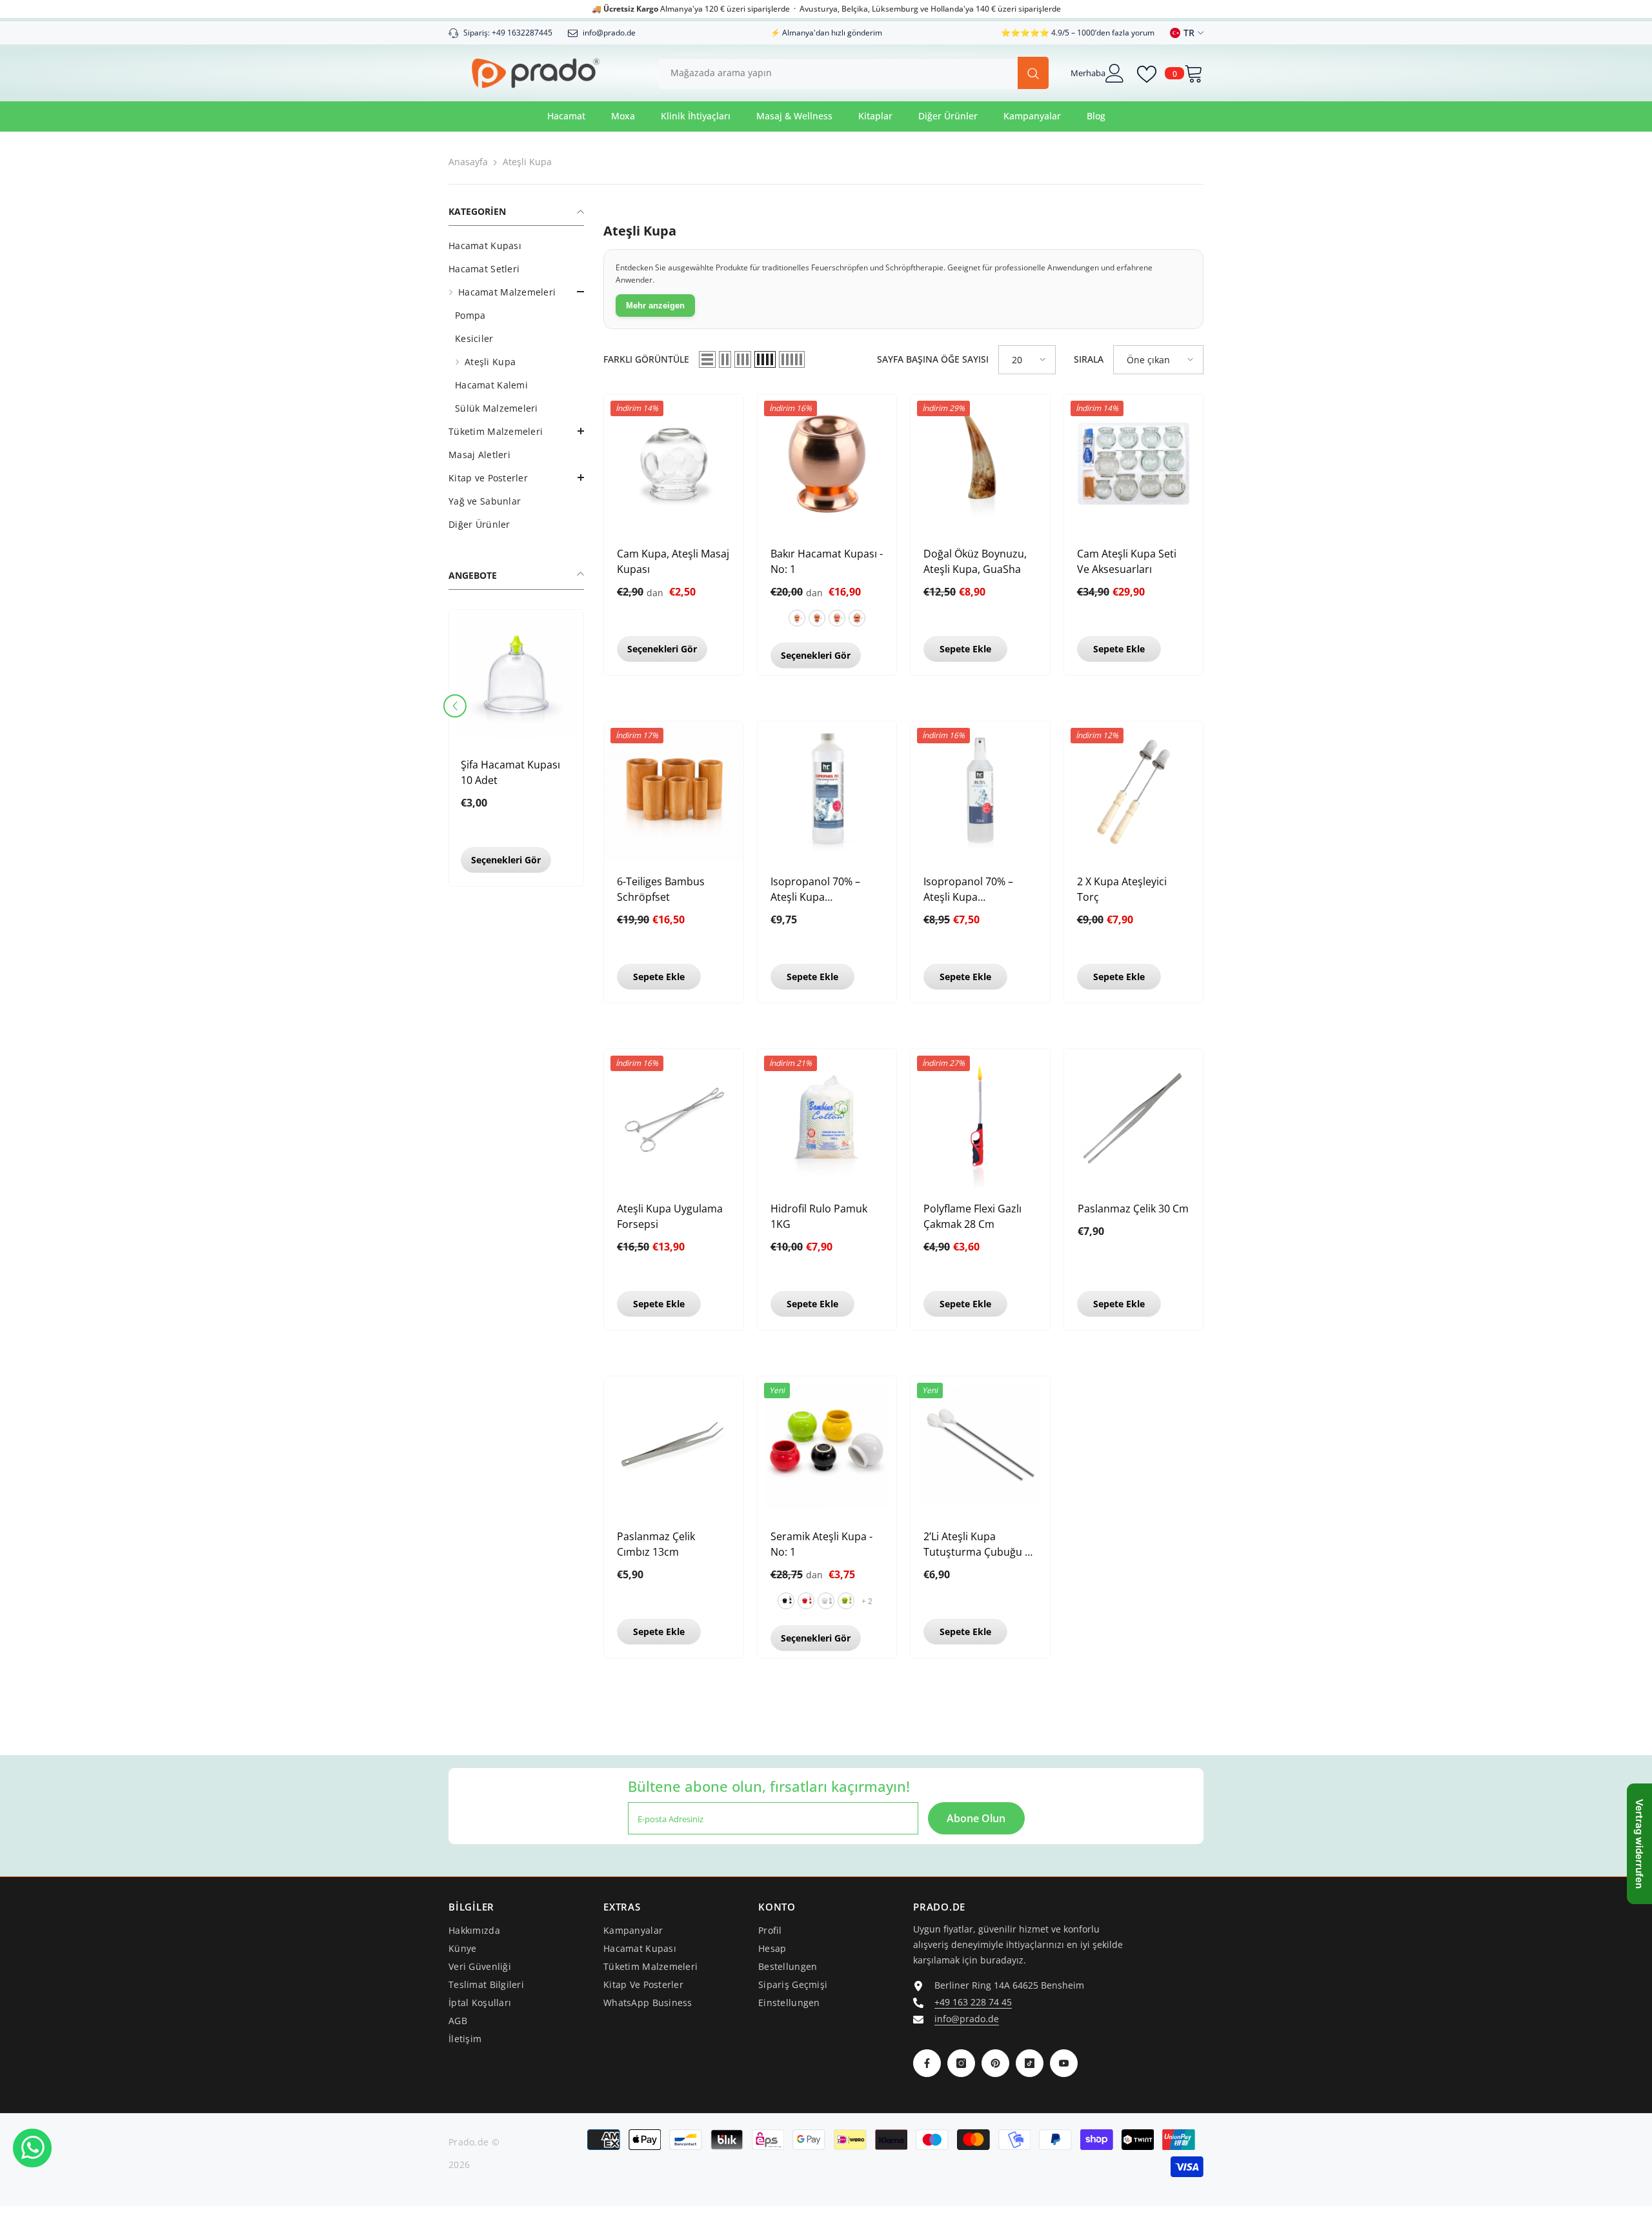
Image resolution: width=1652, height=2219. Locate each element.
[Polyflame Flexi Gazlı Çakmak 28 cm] (980, 1119)
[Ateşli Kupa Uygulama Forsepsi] (674, 1119)
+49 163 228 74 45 (973, 2002)
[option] (516, 751)
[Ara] (854, 73)
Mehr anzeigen (655, 306)
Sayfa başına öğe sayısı (933, 359)
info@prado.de (967, 2019)
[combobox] (838, 73)
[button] (455, 706)
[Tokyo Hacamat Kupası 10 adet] (516, 677)
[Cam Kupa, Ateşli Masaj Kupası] (674, 464)
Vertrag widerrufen (1639, 1844)
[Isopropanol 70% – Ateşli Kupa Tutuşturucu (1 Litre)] (827, 791)
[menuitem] (516, 246)
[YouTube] (1064, 2063)
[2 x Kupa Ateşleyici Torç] (1134, 791)
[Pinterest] (995, 2063)
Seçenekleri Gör (506, 860)
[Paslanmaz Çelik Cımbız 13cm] (674, 1446)
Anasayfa (468, 162)
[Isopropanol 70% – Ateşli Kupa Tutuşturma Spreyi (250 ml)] (980, 791)
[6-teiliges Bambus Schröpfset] (674, 791)
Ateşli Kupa (527, 162)
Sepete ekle (965, 649)
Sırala (1089, 359)
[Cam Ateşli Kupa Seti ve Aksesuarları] (1134, 464)
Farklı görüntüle (646, 359)
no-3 (837, 618)
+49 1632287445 (522, 33)
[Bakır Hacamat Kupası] (827, 464)
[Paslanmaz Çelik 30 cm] (1134, 1119)
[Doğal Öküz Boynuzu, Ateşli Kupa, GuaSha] (980, 464)
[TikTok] (1030, 2063)
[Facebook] (927, 2063)
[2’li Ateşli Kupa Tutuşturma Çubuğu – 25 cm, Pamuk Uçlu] (980, 1446)
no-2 (817, 618)
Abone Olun (976, 1818)
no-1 (797, 618)
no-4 (857, 618)
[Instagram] (961, 2063)
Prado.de (468, 2142)
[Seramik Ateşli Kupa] (827, 1446)
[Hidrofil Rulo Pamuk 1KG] (827, 1119)
